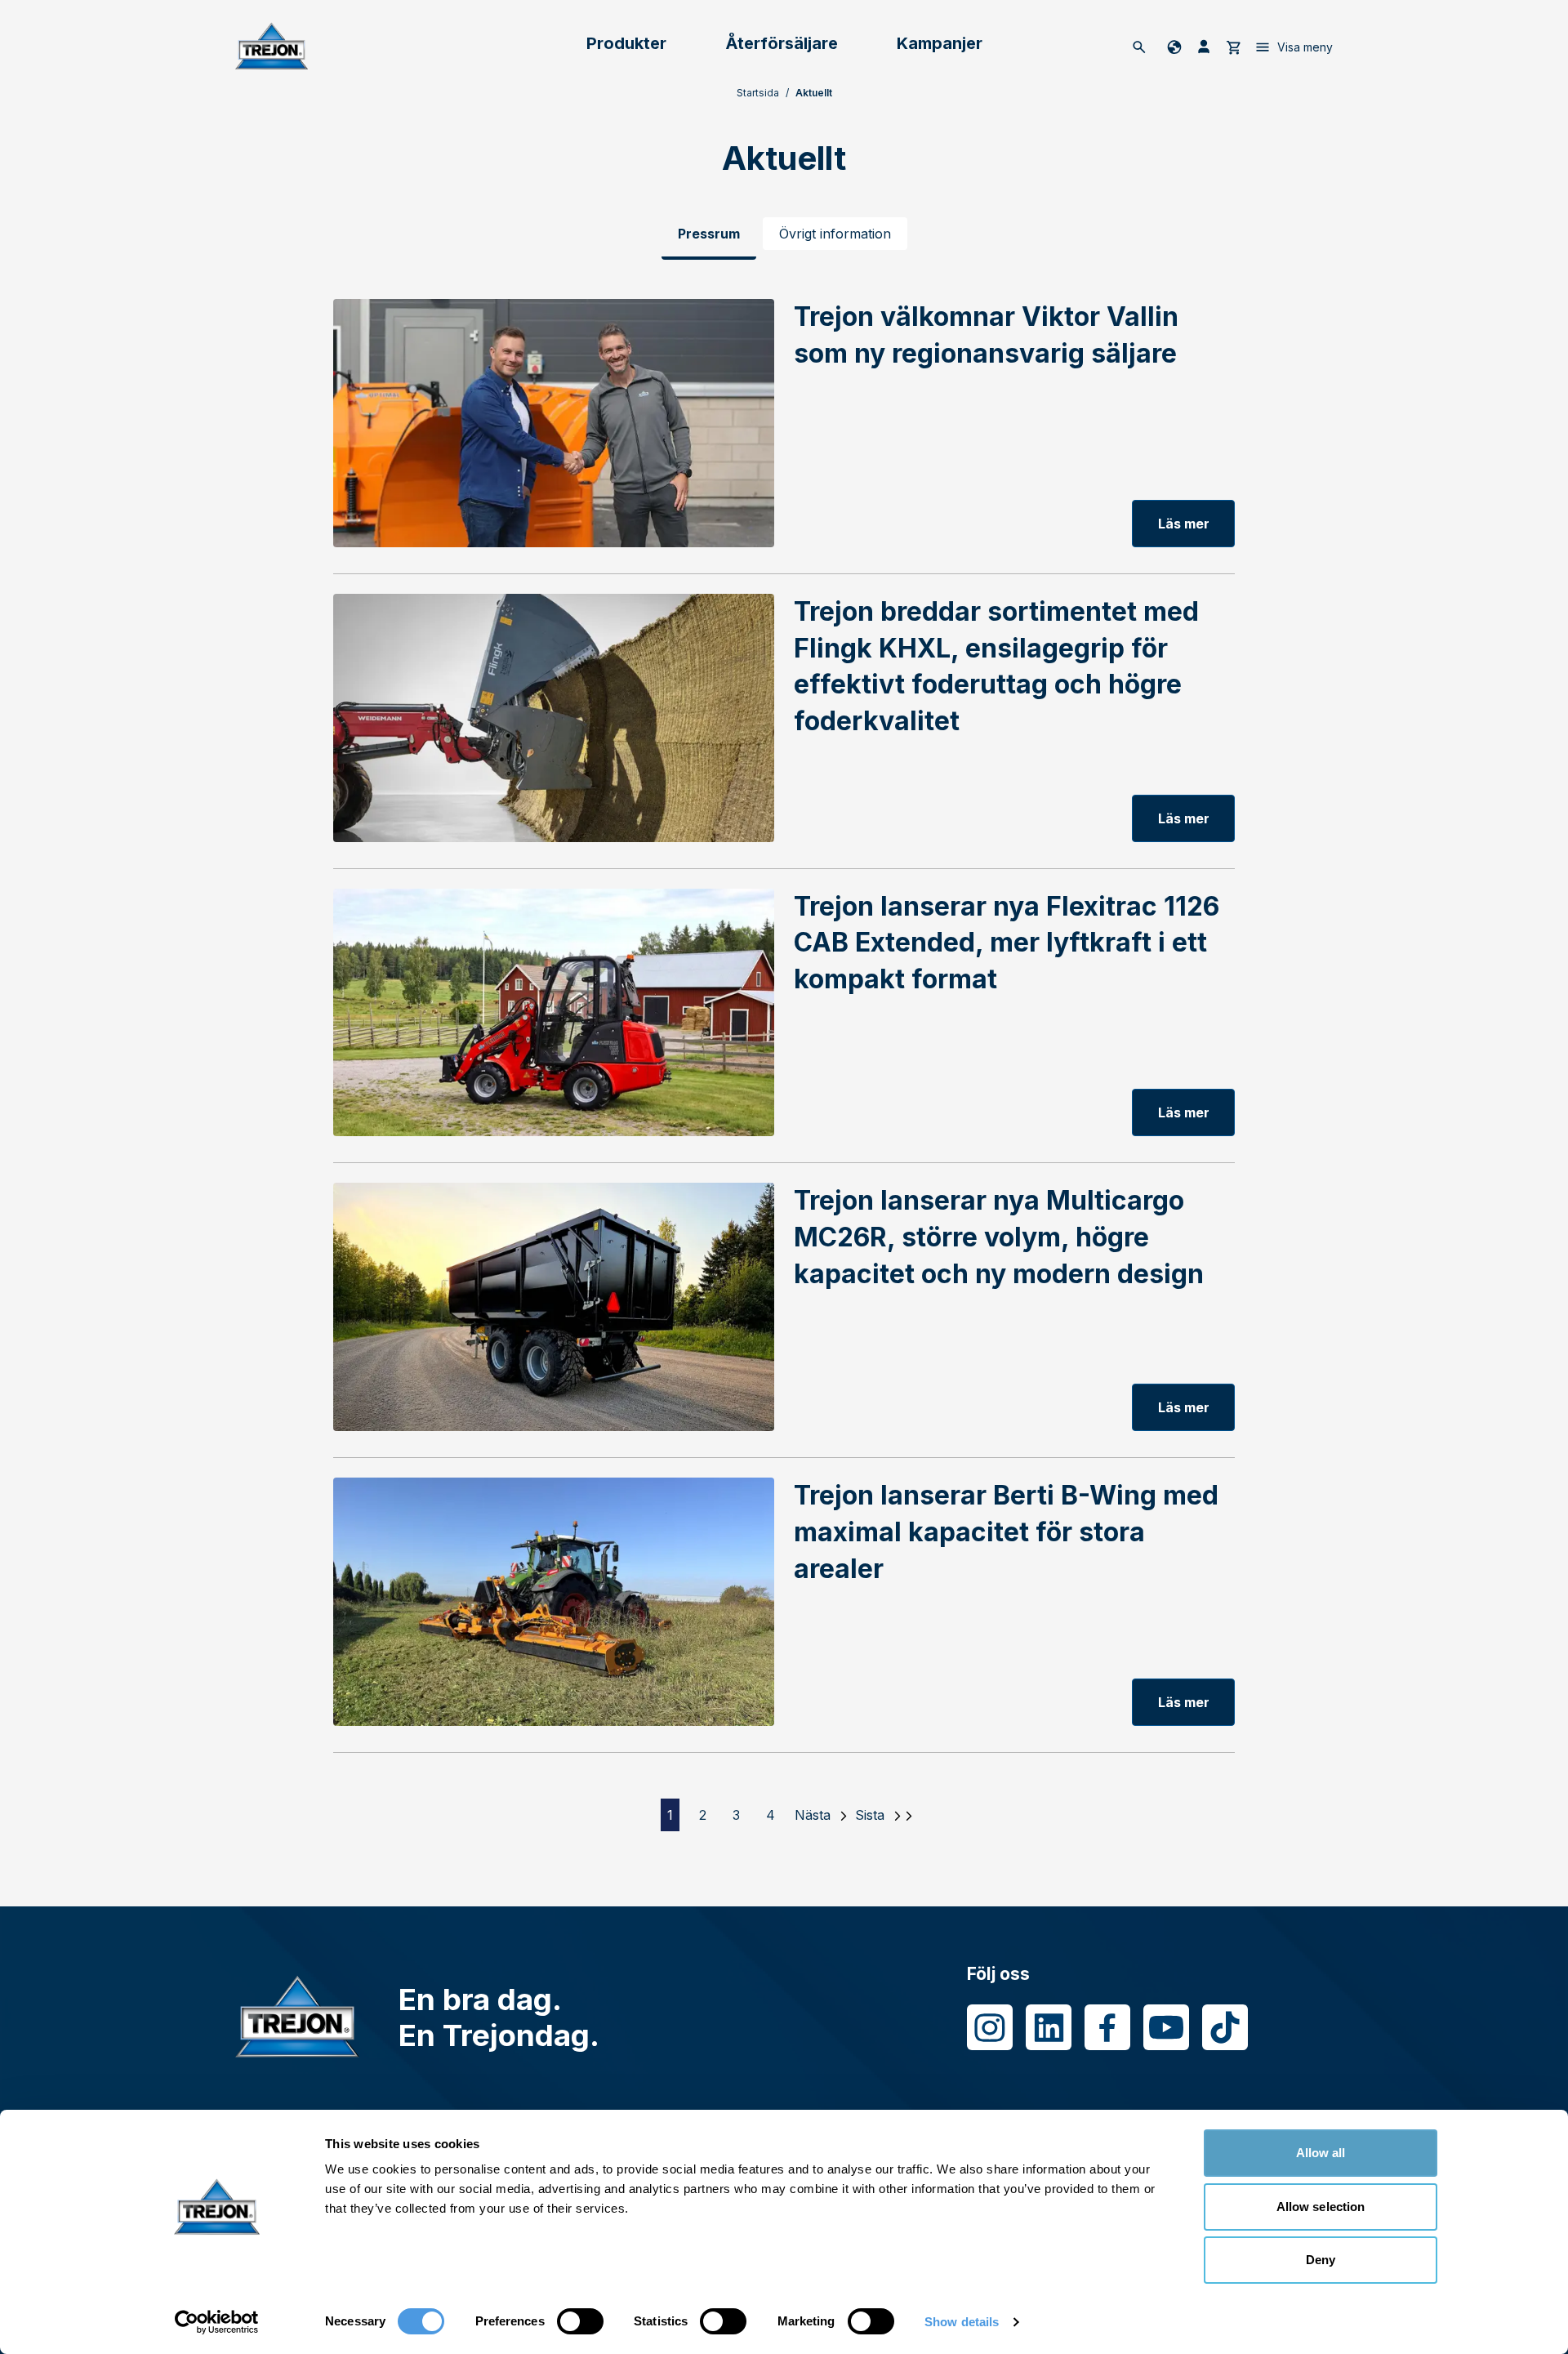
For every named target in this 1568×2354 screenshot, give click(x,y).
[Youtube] (1166, 2027)
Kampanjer (940, 43)
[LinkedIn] (1049, 2027)
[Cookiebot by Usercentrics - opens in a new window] (217, 2322)
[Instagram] (990, 2027)
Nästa (813, 1815)
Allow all (1321, 2153)
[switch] (580, 2321)
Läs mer (1184, 524)
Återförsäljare (782, 43)
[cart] (1233, 47)
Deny (1321, 2260)
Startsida (758, 93)
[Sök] (1139, 47)
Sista (870, 1815)
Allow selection (1321, 2207)
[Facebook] (1107, 2027)
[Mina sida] (1204, 47)
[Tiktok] (1225, 2027)
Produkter (626, 43)
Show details (962, 2322)
